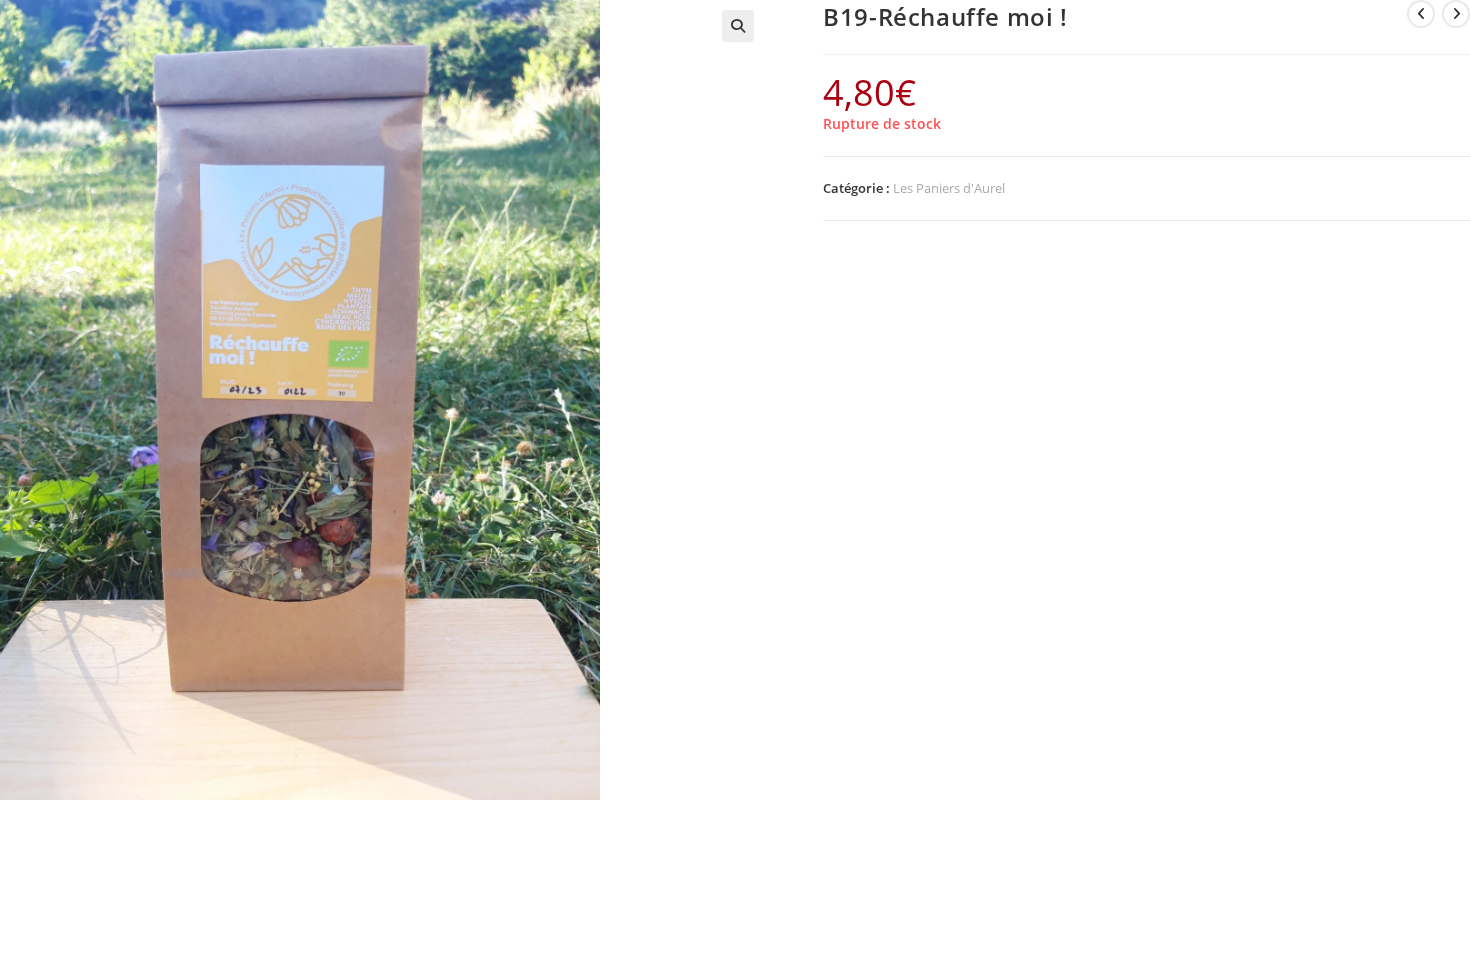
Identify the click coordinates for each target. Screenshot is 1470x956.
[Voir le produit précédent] (1421, 14)
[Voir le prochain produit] (1456, 14)
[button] (738, 26)
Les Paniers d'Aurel (949, 188)
